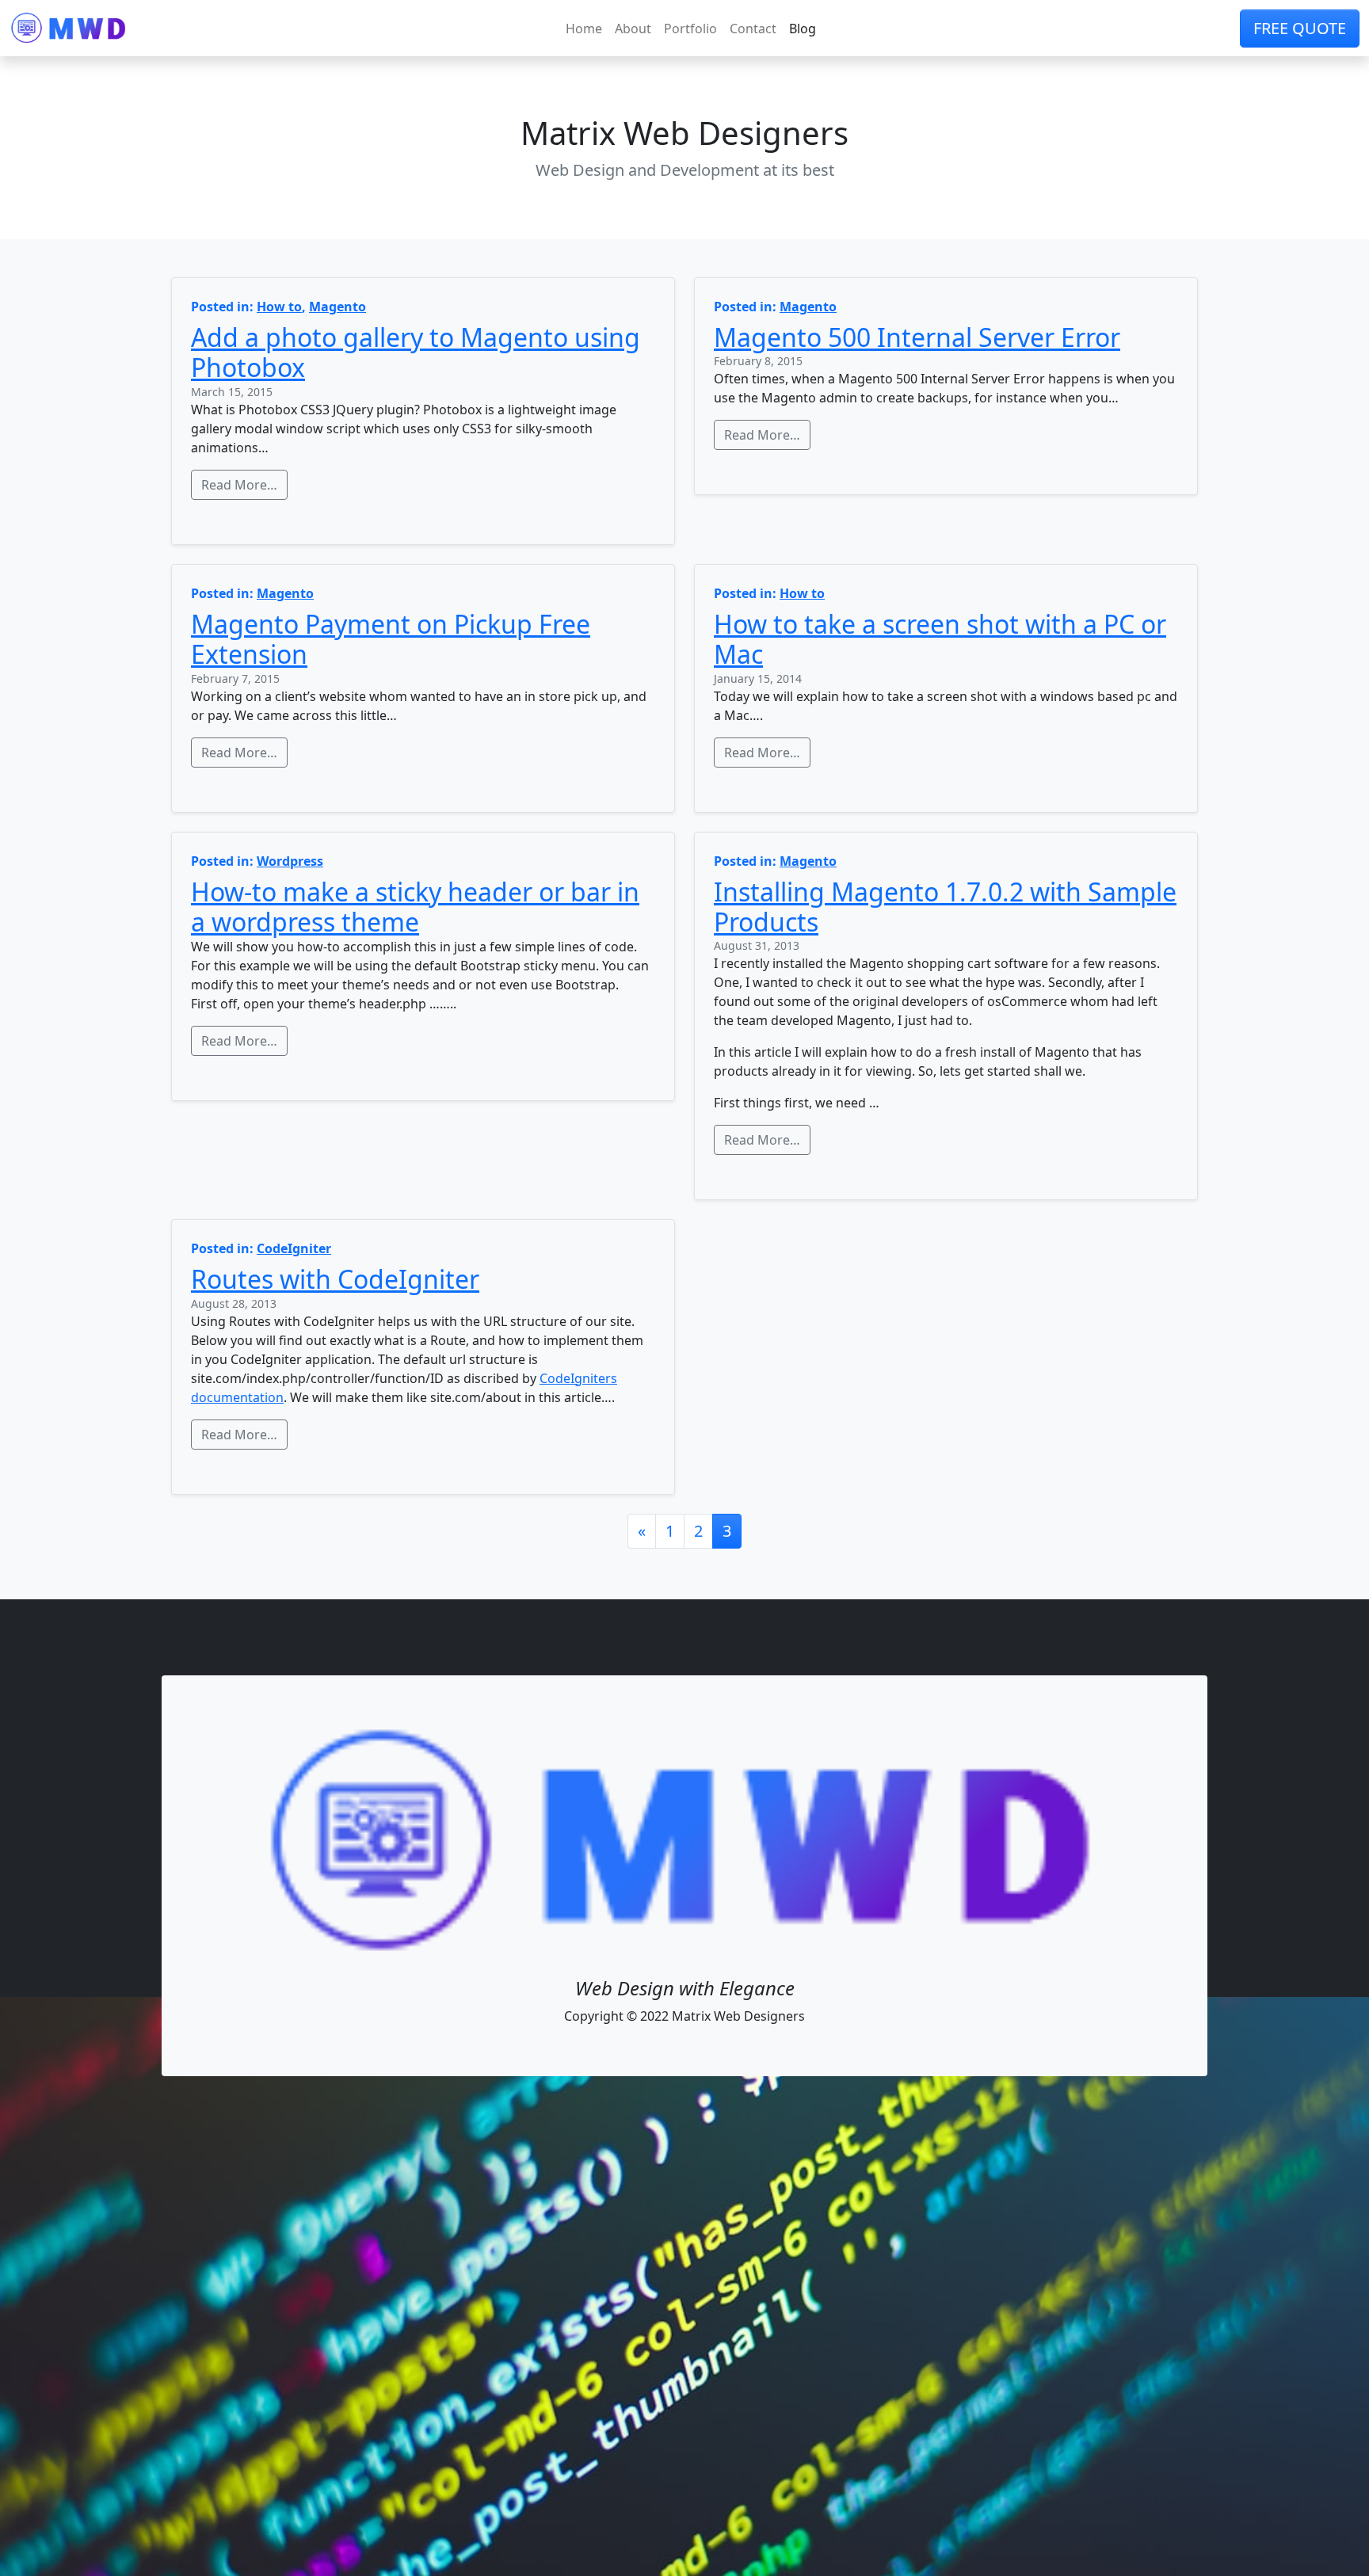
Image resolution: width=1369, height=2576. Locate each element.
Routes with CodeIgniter (335, 1279)
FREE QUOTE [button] (1300, 28)
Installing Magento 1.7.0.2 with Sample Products (945, 907)
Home (584, 29)
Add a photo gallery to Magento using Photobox (416, 352)
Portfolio (690, 29)
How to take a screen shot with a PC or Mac (940, 639)
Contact (753, 29)
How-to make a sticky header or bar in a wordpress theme (415, 907)
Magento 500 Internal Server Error (917, 337)
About (633, 29)
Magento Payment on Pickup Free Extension (391, 639)
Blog (803, 29)
